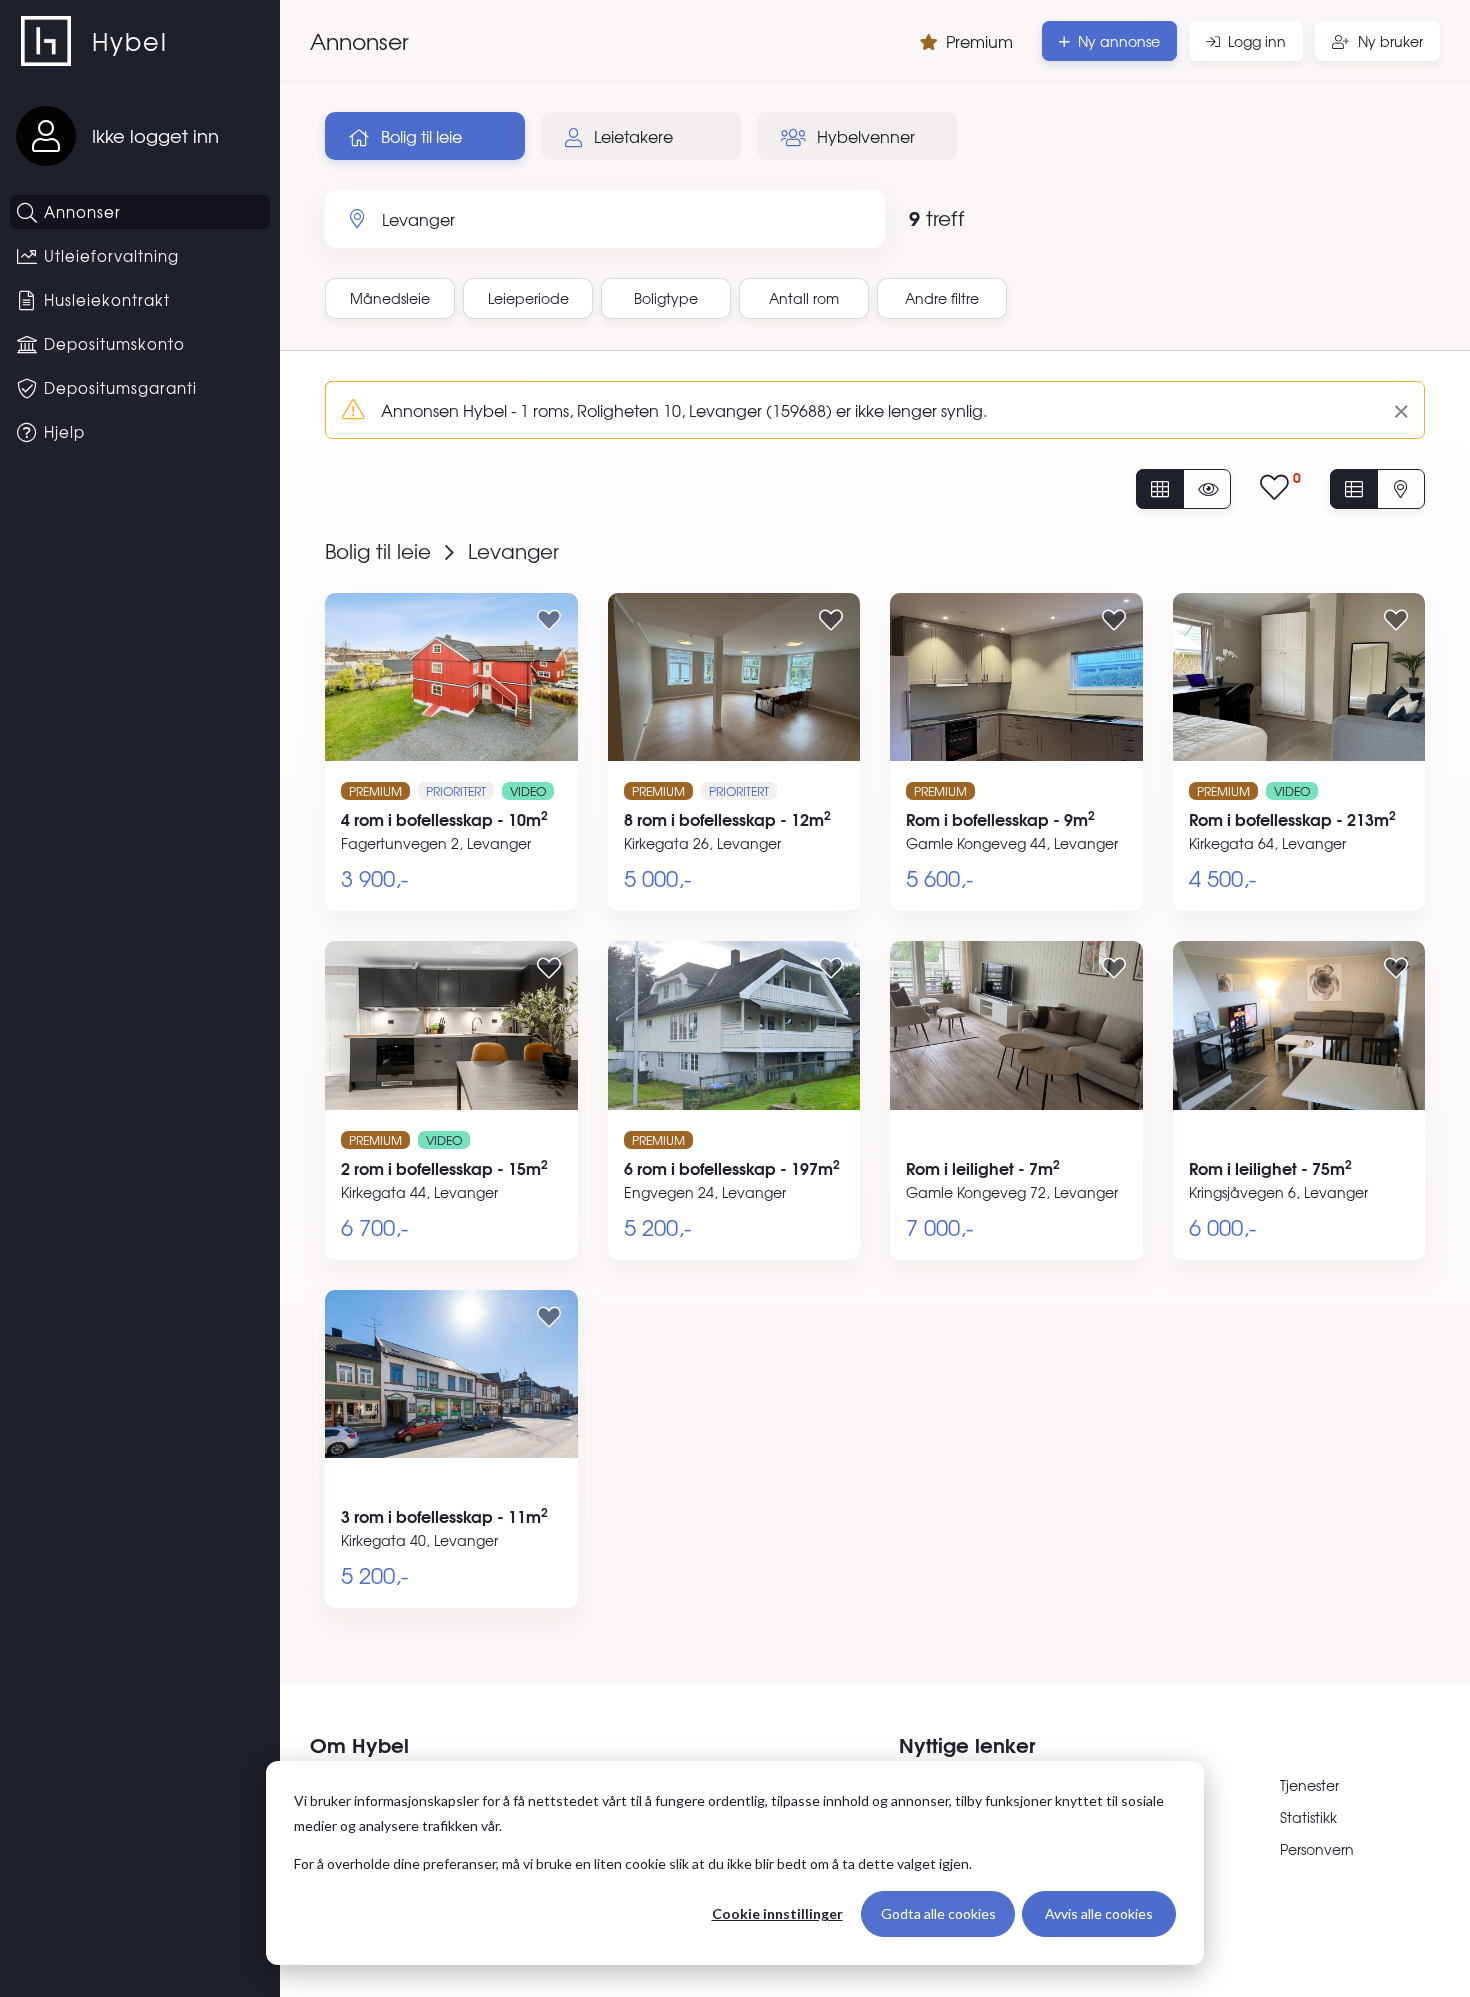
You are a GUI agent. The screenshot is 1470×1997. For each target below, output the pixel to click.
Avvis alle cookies (1099, 1913)
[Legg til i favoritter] (549, 619)
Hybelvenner (864, 136)
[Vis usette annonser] (1207, 489)
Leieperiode (528, 298)
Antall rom (804, 298)
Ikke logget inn (155, 135)
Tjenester (1309, 1785)
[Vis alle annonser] (1160, 489)
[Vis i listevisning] (1354, 489)
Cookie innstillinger (777, 1913)
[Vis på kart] (1401, 489)
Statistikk (1308, 1817)
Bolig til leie (419, 136)
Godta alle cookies (938, 1913)
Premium (979, 41)
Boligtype (666, 298)
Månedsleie (390, 298)
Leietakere (631, 136)
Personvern (1317, 1849)
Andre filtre (942, 298)
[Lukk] (1393, 410)
